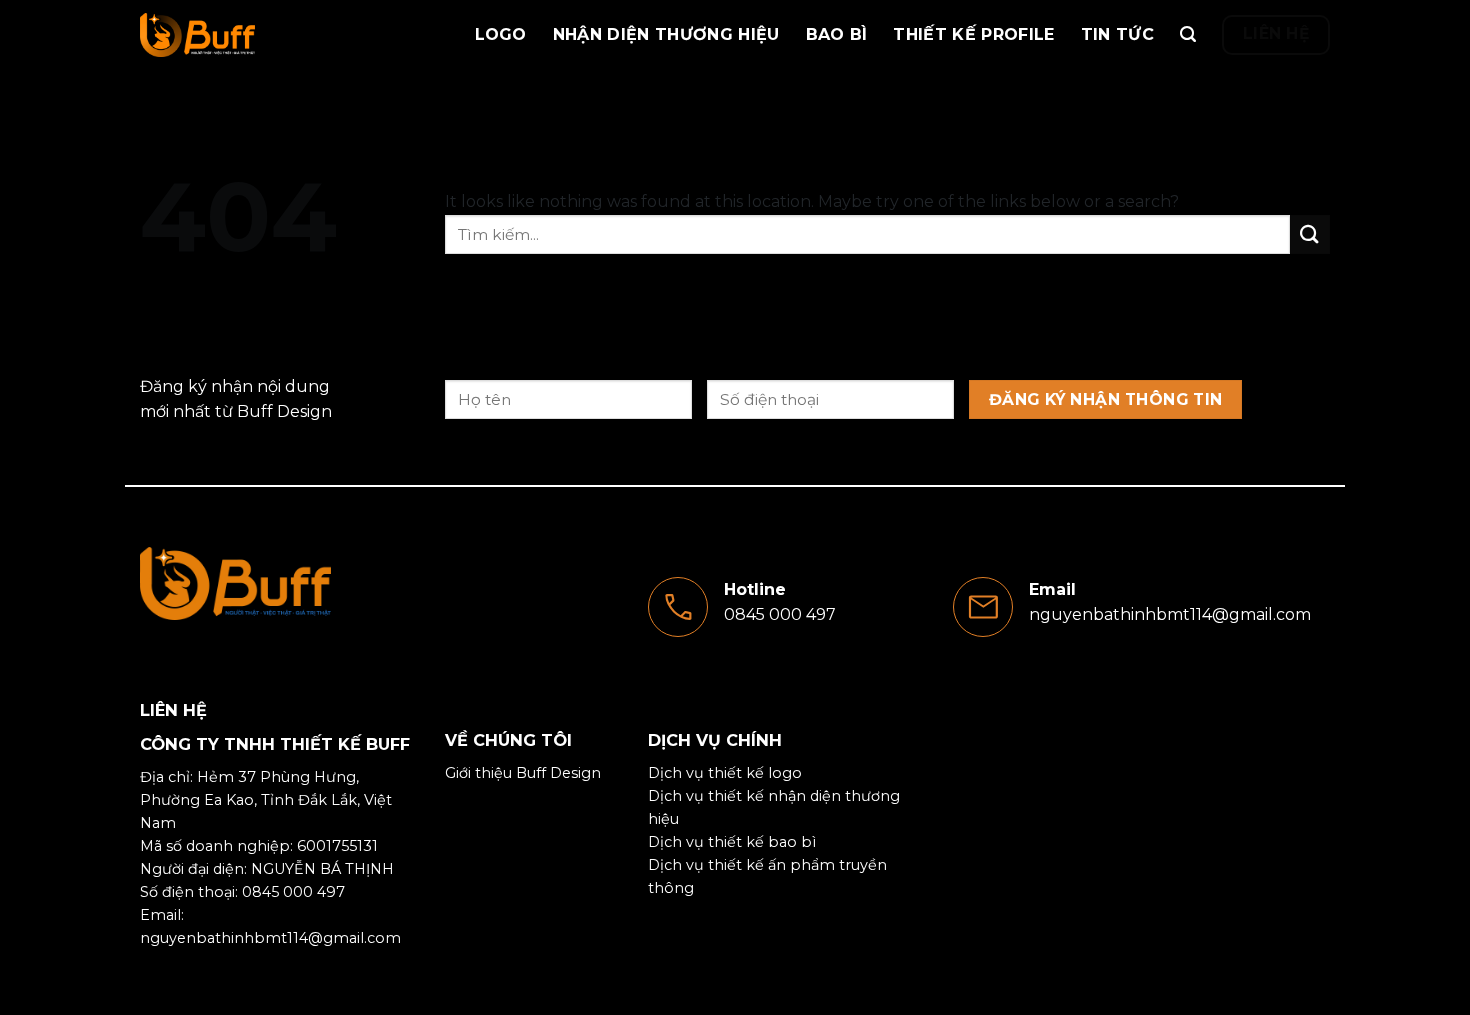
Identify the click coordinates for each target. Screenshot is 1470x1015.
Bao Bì (837, 34)
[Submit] (1310, 234)
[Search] (1188, 34)
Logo (501, 34)
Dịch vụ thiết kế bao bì (732, 842)
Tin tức (1117, 34)
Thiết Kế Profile (973, 34)
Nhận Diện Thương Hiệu (666, 34)
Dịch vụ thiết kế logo (725, 773)
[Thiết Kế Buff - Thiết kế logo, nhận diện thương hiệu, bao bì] (240, 35)
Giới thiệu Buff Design (523, 773)
